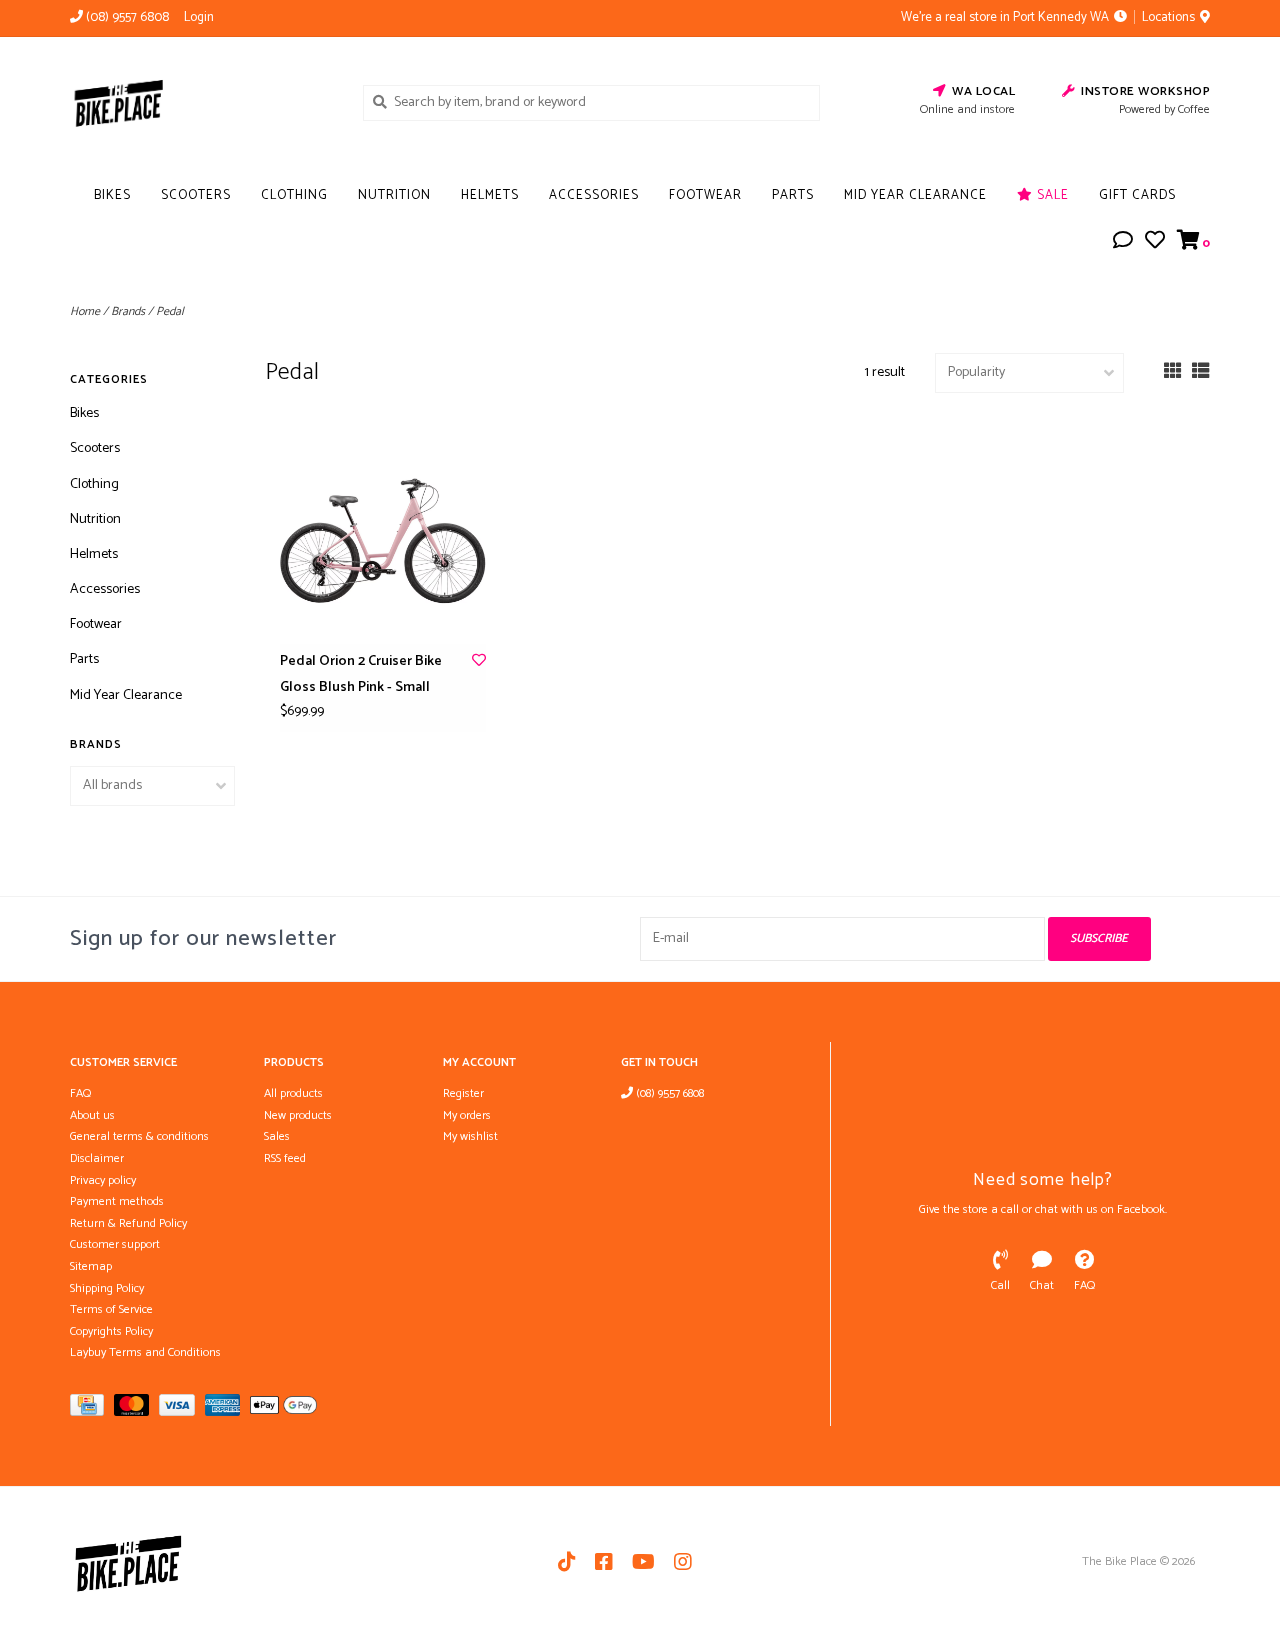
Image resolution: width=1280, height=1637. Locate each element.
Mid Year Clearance (915, 195)
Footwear (705, 195)
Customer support (115, 1244)
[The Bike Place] (201, 102)
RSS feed (285, 1158)
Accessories (594, 195)
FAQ (80, 1093)
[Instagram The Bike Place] (683, 1562)
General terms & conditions (139, 1136)
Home (85, 311)
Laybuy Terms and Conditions (145, 1352)
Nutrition (394, 195)
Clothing (294, 195)
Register (463, 1093)
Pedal (170, 311)
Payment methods (117, 1201)
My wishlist (470, 1136)
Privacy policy (103, 1180)
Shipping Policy (107, 1288)
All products (293, 1093)
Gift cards (1137, 195)
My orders (467, 1115)
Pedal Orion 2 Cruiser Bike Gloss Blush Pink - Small (361, 674)
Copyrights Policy (111, 1331)
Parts (793, 195)
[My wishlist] (1155, 243)
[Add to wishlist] (479, 661)
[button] (1123, 243)
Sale (1051, 195)
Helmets (490, 195)
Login (199, 17)
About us (92, 1115)
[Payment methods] (92, 1409)
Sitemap (91, 1266)
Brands (128, 311)
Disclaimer (97, 1158)
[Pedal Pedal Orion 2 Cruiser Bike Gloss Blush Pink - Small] (383, 541)
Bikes (112, 195)
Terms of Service (111, 1309)
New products (298, 1115)
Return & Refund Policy (128, 1223)
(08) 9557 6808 (668, 1093)
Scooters (196, 195)
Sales (277, 1136)
